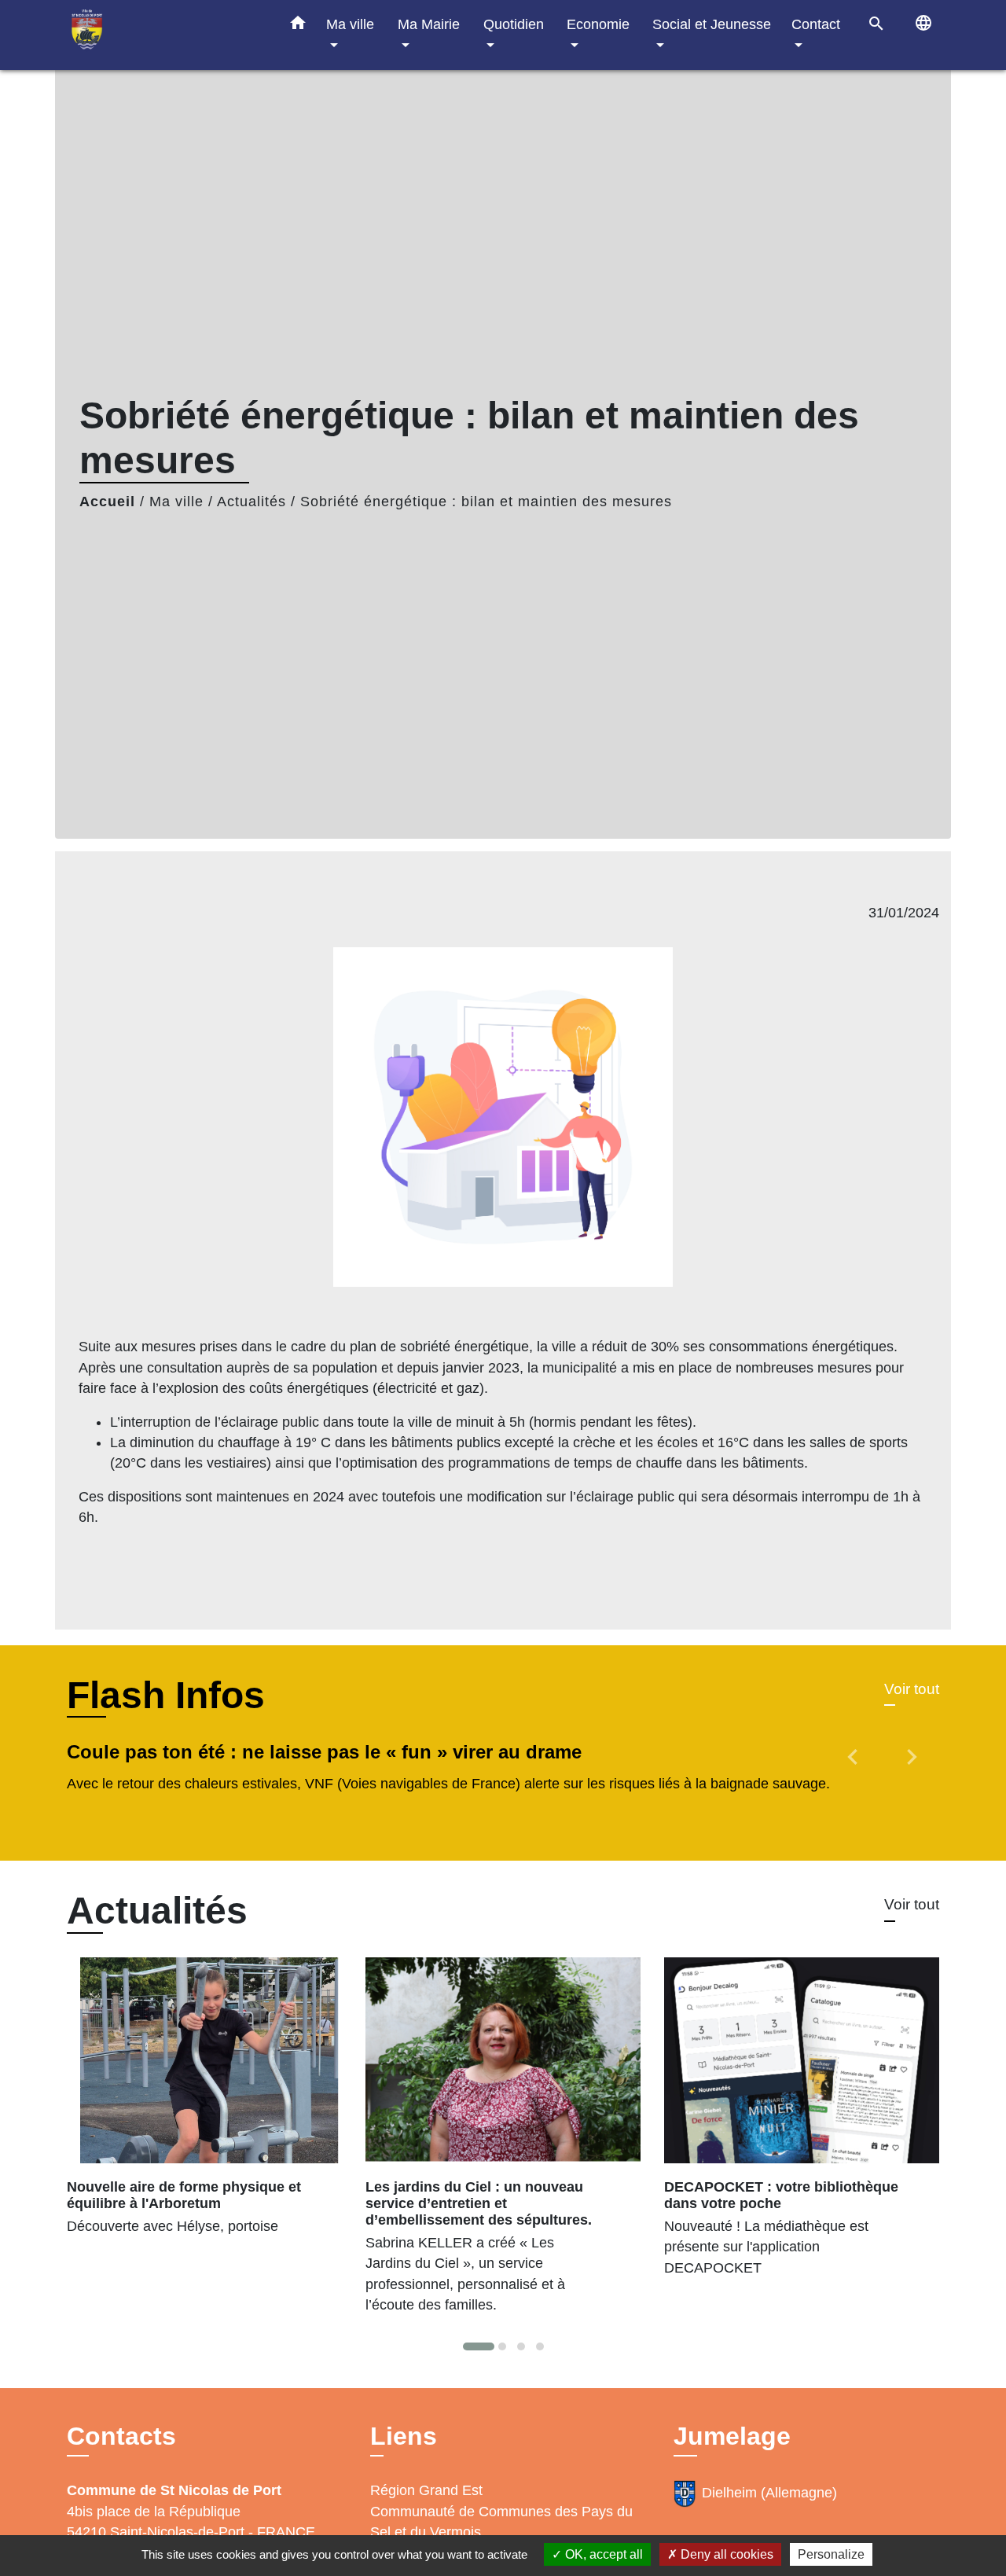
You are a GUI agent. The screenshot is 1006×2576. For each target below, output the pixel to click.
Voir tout (912, 1689)
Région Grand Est (426, 2490)
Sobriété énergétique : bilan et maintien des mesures (486, 502)
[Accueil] (165, 35)
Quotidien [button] (514, 24)
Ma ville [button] (350, 24)
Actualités (251, 502)
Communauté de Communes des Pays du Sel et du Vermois (501, 2522)
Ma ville (176, 502)
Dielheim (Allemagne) (769, 2493)
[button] (298, 26)
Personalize (831, 2554)
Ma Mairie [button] (429, 24)
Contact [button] (816, 24)
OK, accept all (602, 2554)
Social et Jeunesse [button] (712, 24)
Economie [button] (598, 24)
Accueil (107, 502)
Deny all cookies (725, 2554)
